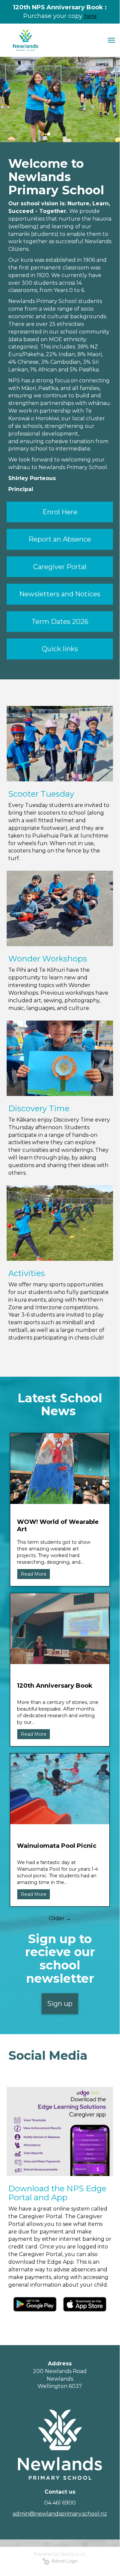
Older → (60, 1918)
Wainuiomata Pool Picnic (57, 1846)
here (90, 16)
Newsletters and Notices (60, 594)
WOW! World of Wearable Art (58, 1526)
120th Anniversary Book (55, 1686)
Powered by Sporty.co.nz (60, 2554)
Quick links (60, 649)
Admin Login (64, 2561)
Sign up (60, 2004)
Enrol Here (60, 512)
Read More (34, 1574)
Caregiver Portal (60, 567)
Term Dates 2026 (60, 622)
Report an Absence (60, 539)
